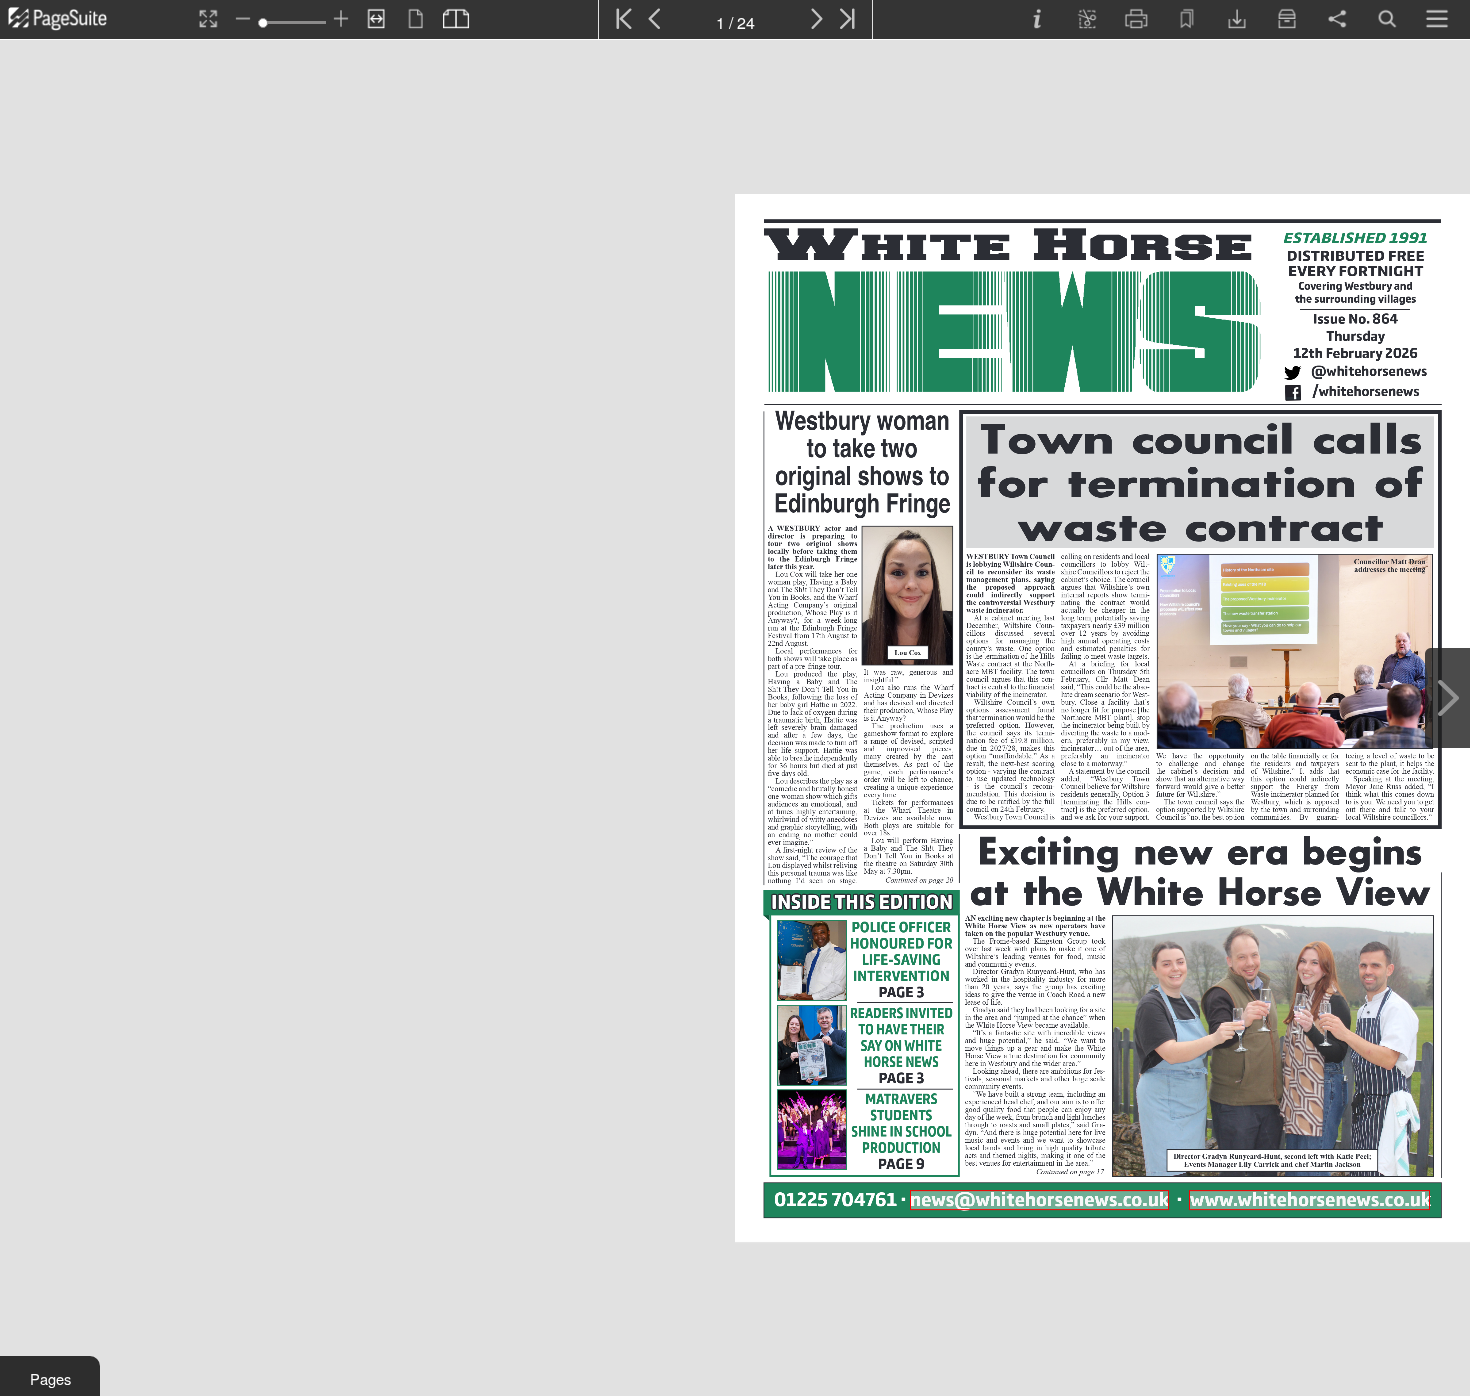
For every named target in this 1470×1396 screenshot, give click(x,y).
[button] (50, 1376)
